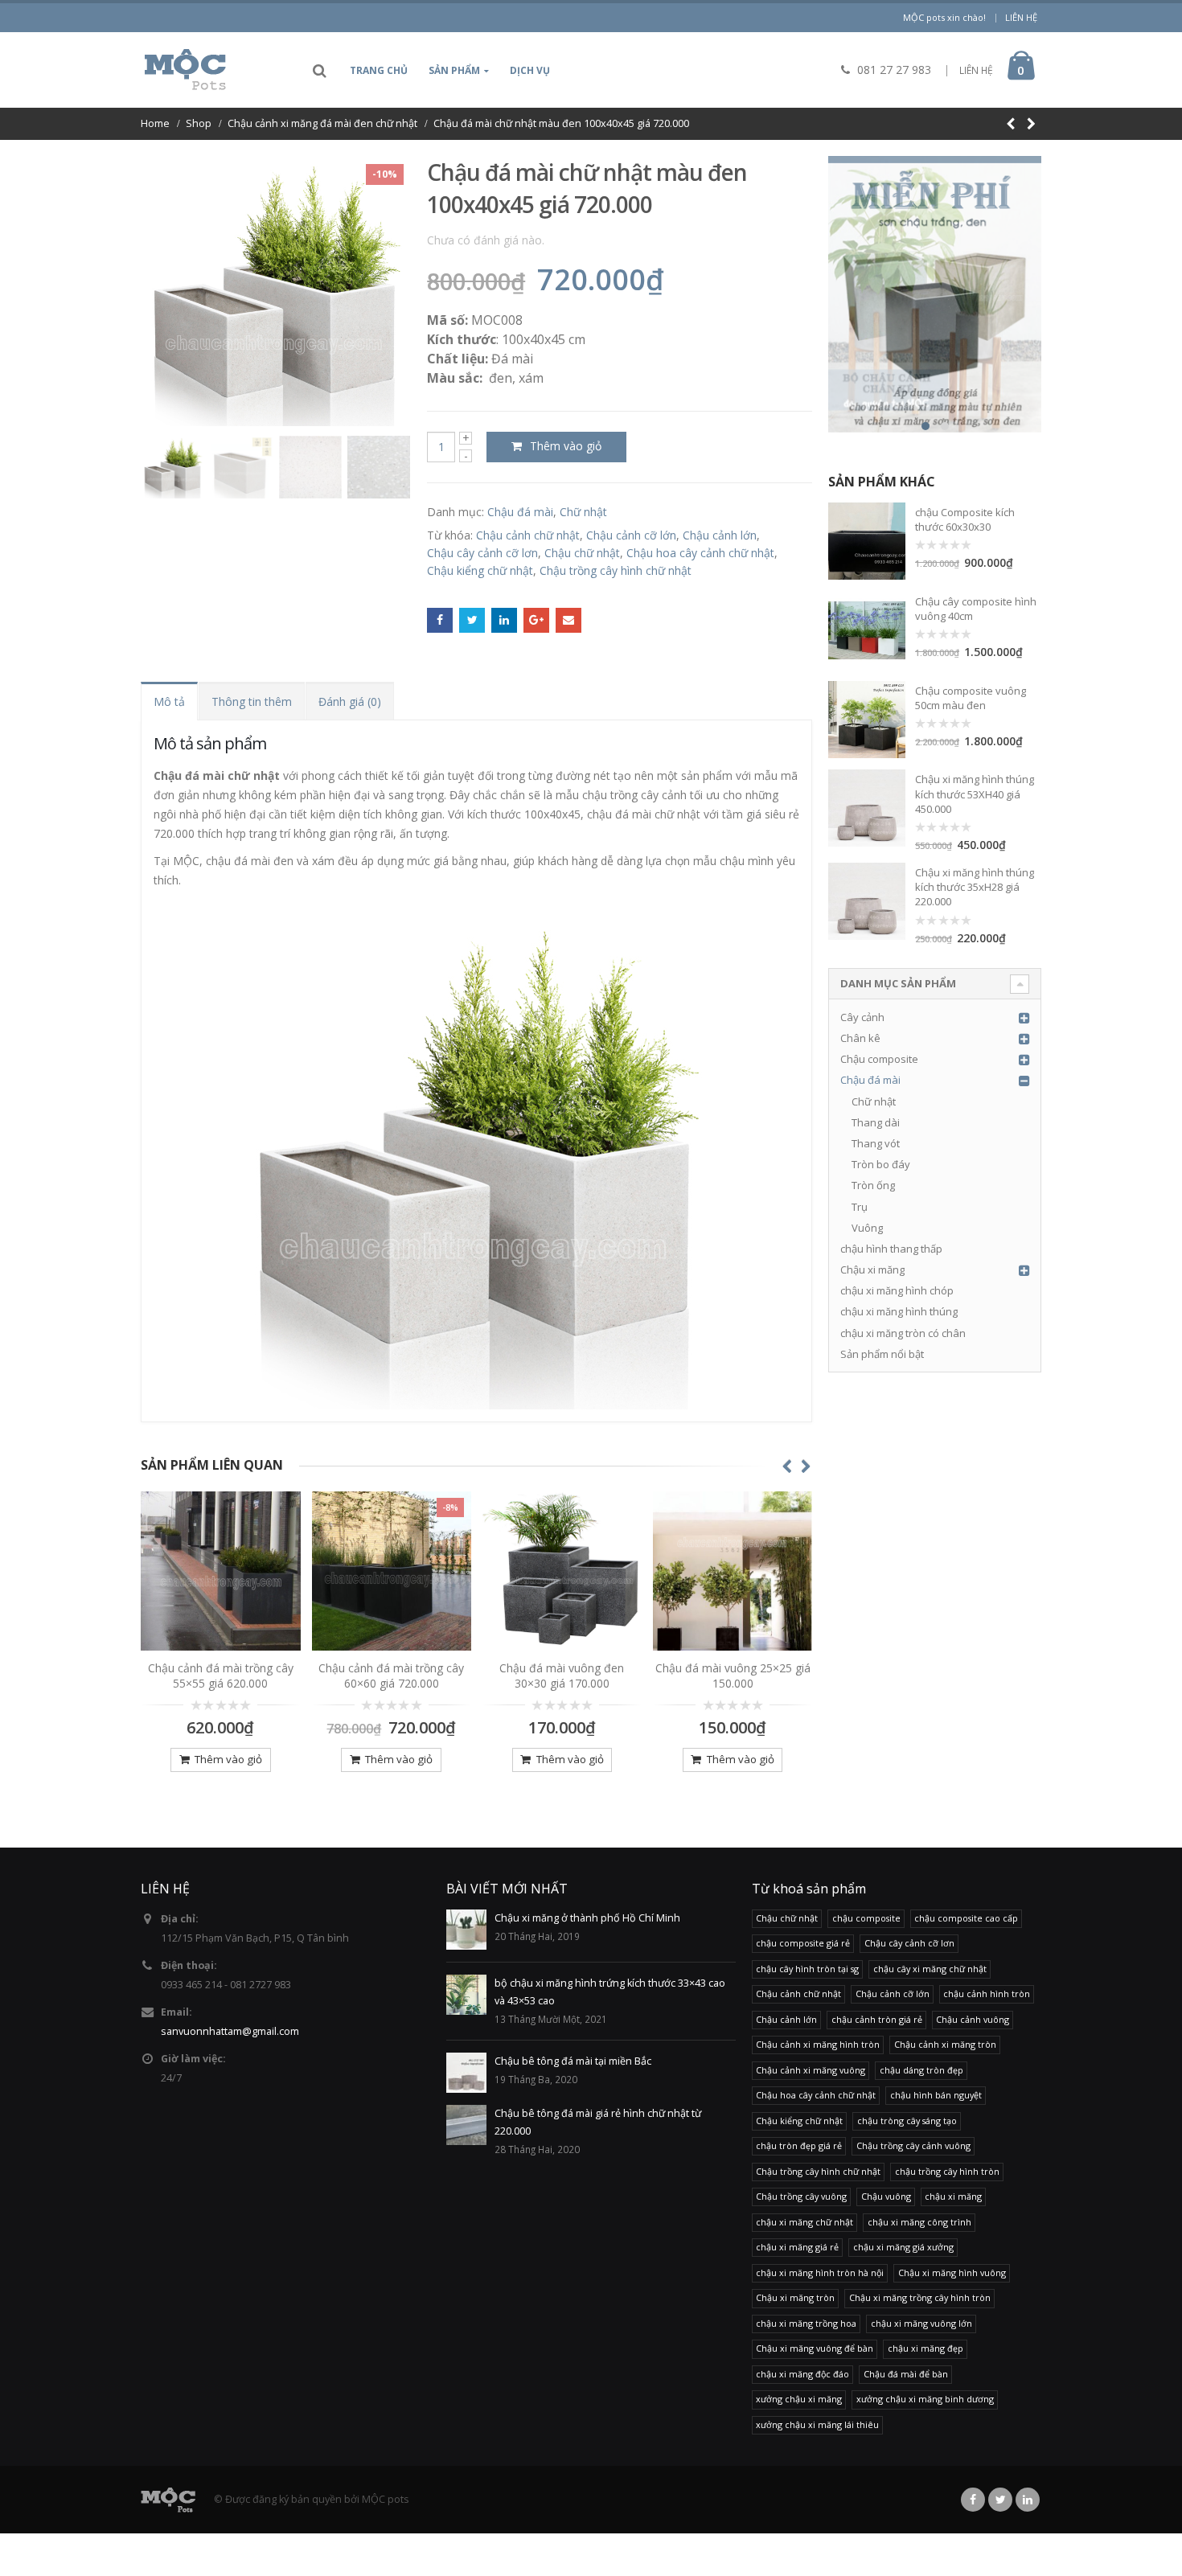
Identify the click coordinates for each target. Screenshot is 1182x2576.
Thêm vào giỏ (566, 446)
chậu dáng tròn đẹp (921, 2070)
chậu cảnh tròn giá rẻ (877, 2019)
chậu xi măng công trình (919, 2222)
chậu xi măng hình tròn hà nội (820, 2272)
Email (568, 621)
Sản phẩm (454, 70)
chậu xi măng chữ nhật (804, 2222)
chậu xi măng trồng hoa (806, 2323)
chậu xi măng (953, 2196)
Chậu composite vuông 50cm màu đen (971, 698)
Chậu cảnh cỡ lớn (631, 535)
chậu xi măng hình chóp (897, 1290)
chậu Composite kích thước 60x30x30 (965, 519)
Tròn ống (873, 1185)
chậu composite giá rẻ (803, 1943)
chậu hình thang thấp (891, 1249)
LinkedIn (504, 621)
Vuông (867, 1228)
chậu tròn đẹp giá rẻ (799, 2145)
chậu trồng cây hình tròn (947, 2171)
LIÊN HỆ (976, 70)
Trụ (860, 1207)
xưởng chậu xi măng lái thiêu (817, 2424)
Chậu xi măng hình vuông (952, 2272)
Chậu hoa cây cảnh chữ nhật (700, 553)
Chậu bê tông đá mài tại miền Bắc (573, 2061)
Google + (536, 621)
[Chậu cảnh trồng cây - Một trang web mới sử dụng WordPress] (185, 70)
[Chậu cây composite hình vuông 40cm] (867, 630)
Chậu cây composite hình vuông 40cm (976, 609)
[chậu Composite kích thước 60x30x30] (867, 541)
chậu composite (866, 1918)
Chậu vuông (886, 2196)
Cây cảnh (862, 1017)
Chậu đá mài (520, 512)
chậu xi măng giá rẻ (797, 2247)
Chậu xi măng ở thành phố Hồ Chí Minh (587, 1918)
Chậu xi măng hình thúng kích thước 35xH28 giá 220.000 (975, 887)
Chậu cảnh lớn (720, 535)
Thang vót (876, 1143)
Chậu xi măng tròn (795, 2297)
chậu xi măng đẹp (925, 2348)
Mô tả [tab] (169, 701)
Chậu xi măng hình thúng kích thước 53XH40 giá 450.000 (975, 794)
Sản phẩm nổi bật (882, 1354)
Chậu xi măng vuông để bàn (815, 2348)
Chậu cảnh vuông (973, 2019)
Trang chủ (379, 70)
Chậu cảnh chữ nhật (528, 535)
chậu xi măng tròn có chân (903, 1333)
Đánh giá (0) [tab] (350, 701)
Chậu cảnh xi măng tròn (945, 2044)
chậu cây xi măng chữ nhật (930, 1969)
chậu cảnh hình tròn (987, 1994)
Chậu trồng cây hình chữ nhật (616, 570)
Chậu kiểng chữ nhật (480, 570)
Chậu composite (879, 1059)
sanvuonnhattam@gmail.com (230, 2031)
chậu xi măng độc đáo (802, 2374)
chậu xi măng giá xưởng (903, 2247)
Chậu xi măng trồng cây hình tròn (920, 2297)
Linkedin (1028, 2500)
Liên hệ (1021, 17)
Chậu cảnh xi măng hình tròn (818, 2044)
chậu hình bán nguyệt (936, 2095)
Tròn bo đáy (881, 1164)
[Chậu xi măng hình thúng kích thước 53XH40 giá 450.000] (867, 808)
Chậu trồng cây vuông (801, 2196)
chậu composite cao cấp (966, 1918)
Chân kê (860, 1038)
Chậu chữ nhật (582, 553)
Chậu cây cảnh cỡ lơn (482, 553)
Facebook (440, 621)
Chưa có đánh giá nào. (486, 240)
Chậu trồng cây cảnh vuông (913, 2145)
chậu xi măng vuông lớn (921, 2323)
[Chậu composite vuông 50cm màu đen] (867, 720)
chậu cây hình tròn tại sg (807, 1969)
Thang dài (876, 1122)
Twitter (472, 621)
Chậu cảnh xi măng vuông (811, 2070)
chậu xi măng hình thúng (899, 1311)
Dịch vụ (530, 70)
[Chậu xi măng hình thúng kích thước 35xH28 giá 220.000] (867, 901)
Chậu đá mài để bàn (906, 2374)
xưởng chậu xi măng (799, 2399)
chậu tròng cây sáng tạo (907, 2121)
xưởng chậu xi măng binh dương (925, 2399)
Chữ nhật (583, 512)
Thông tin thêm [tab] (252, 701)
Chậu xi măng (872, 1270)
